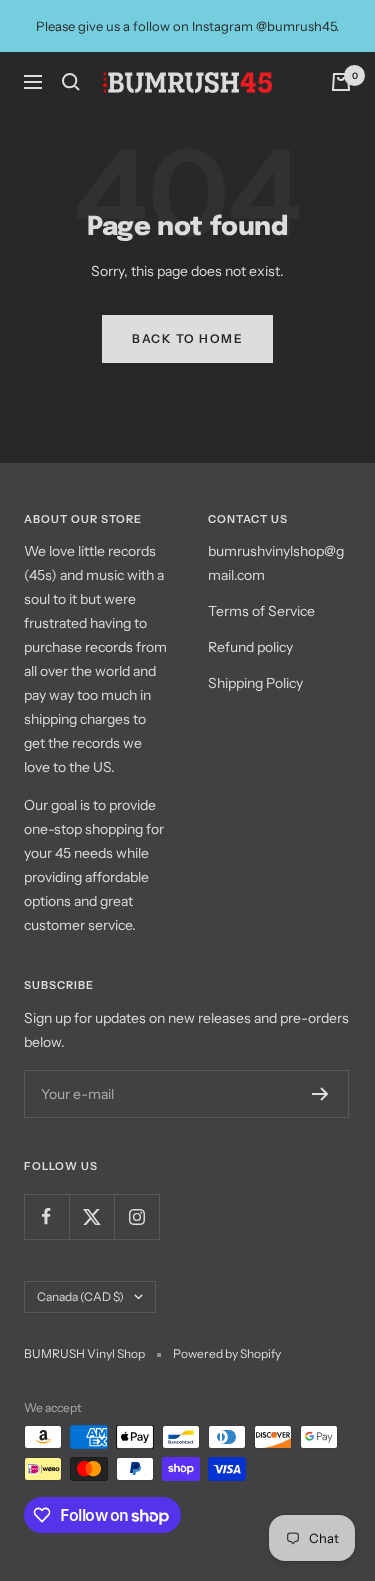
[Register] (320, 1094)
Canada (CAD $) (80, 1296)
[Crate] (341, 82)
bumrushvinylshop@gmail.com (276, 563)
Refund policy (250, 647)
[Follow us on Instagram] (136, 1216)
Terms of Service (261, 611)
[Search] (71, 82)
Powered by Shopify (227, 1353)
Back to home (187, 338)
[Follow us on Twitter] (91, 1216)
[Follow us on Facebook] (46, 1216)
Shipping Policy (255, 683)
